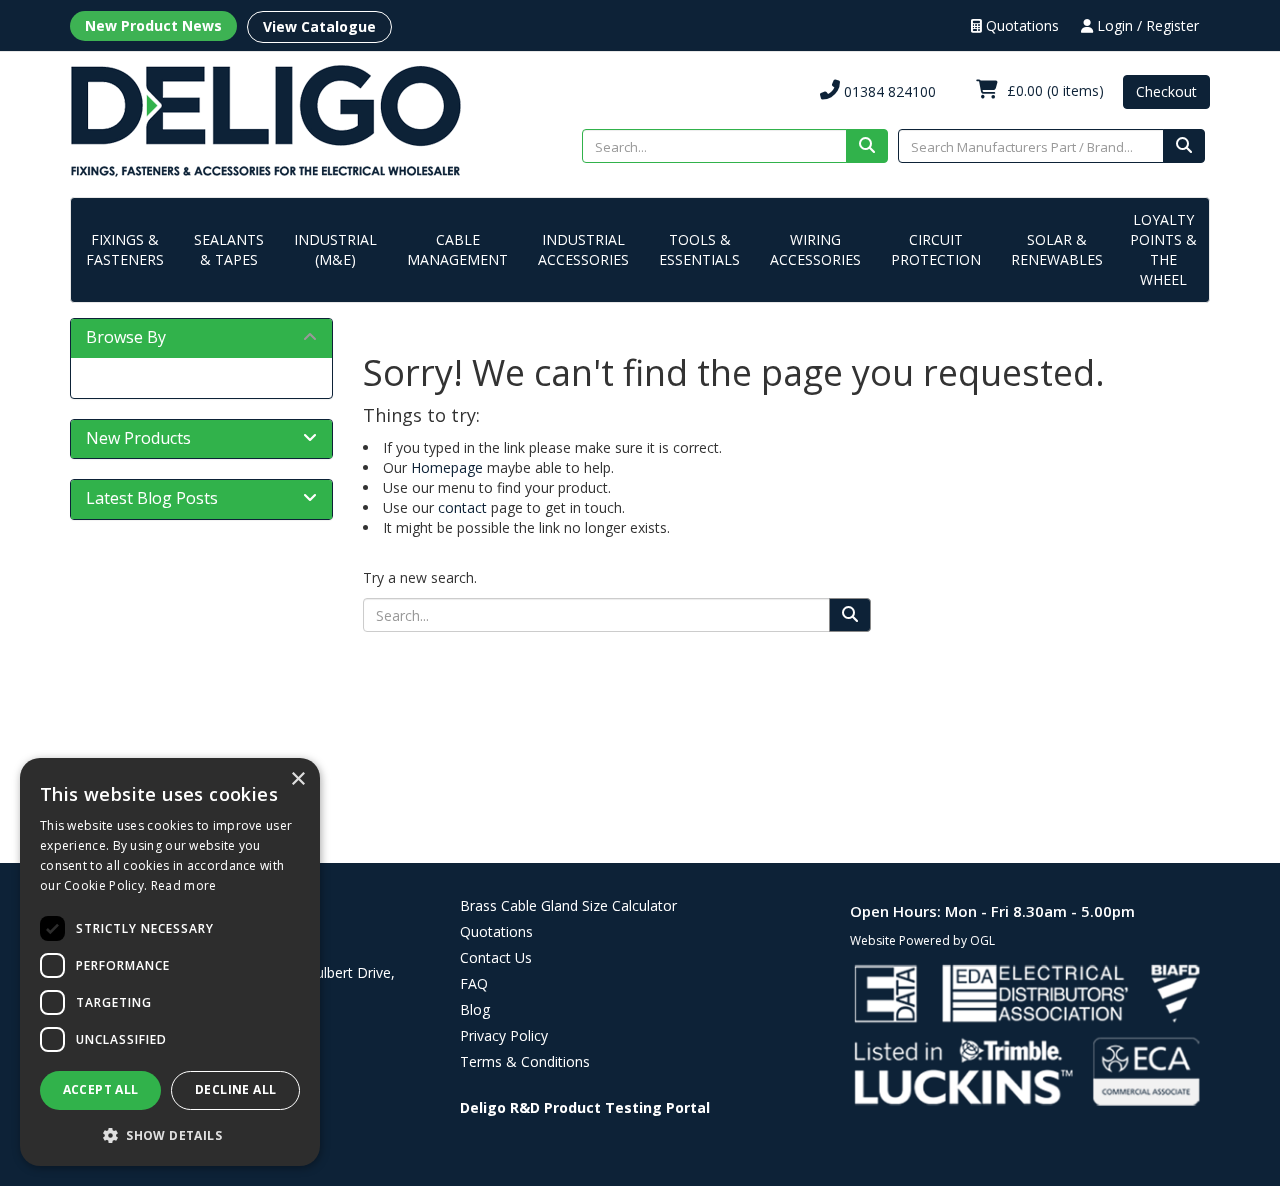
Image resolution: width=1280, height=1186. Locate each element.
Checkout (1166, 91)
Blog (475, 1009)
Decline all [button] (235, 1089)
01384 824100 (888, 91)
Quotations (1020, 25)
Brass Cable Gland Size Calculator (568, 905)
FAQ (474, 983)
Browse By (126, 337)
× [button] (297, 779)
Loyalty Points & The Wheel (1163, 249)
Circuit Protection (936, 249)
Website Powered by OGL (922, 940)
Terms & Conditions (525, 1061)
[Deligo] (265, 119)
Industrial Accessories (583, 249)
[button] (170, 1134)
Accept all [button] (101, 1089)
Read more (184, 885)
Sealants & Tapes (229, 249)
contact (462, 507)
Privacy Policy (504, 1035)
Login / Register (1146, 25)
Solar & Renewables (1057, 249)
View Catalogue (319, 26)
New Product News (153, 25)
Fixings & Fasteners (125, 249)
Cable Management (457, 249)
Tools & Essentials (699, 249)
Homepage (447, 467)
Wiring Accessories (815, 249)
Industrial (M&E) (335, 249)
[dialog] (170, 962)
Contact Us (496, 957)
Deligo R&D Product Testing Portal (585, 1107)
